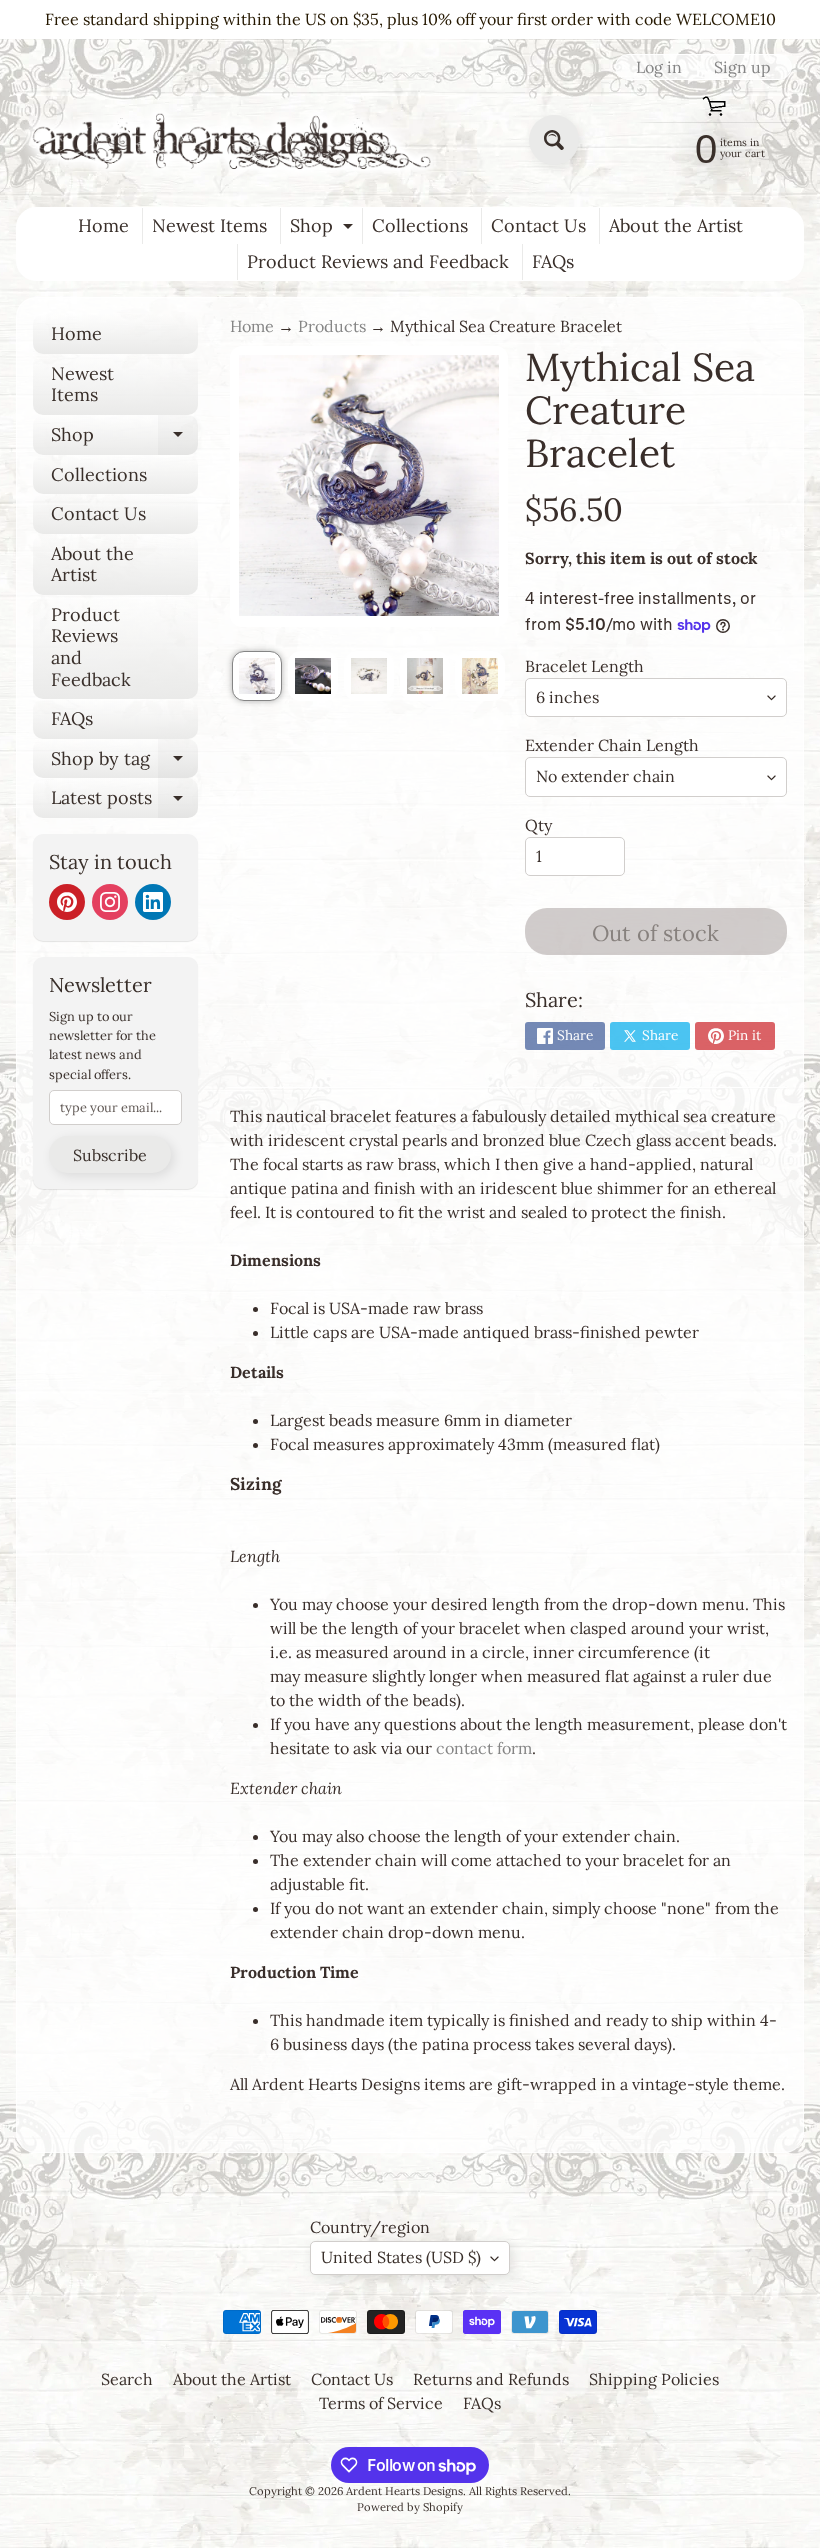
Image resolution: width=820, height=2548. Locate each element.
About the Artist (676, 225)
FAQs (553, 261)
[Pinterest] (67, 902)
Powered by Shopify (410, 2507)
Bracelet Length (584, 666)
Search (127, 2379)
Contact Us (538, 225)
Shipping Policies (654, 2379)
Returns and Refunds (491, 2379)
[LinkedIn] (153, 902)
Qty (538, 825)
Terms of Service (381, 2403)
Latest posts (124, 802)
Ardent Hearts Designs (404, 2491)
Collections (420, 225)
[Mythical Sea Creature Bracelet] (257, 676)
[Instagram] (110, 902)
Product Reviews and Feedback (378, 261)
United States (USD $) (401, 2257)
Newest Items (209, 225)
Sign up (742, 67)
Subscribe (110, 1155)
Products (332, 326)
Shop (324, 229)
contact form (484, 1748)
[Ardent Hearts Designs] (233, 140)
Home (103, 225)
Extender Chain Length (612, 745)
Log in (659, 67)
